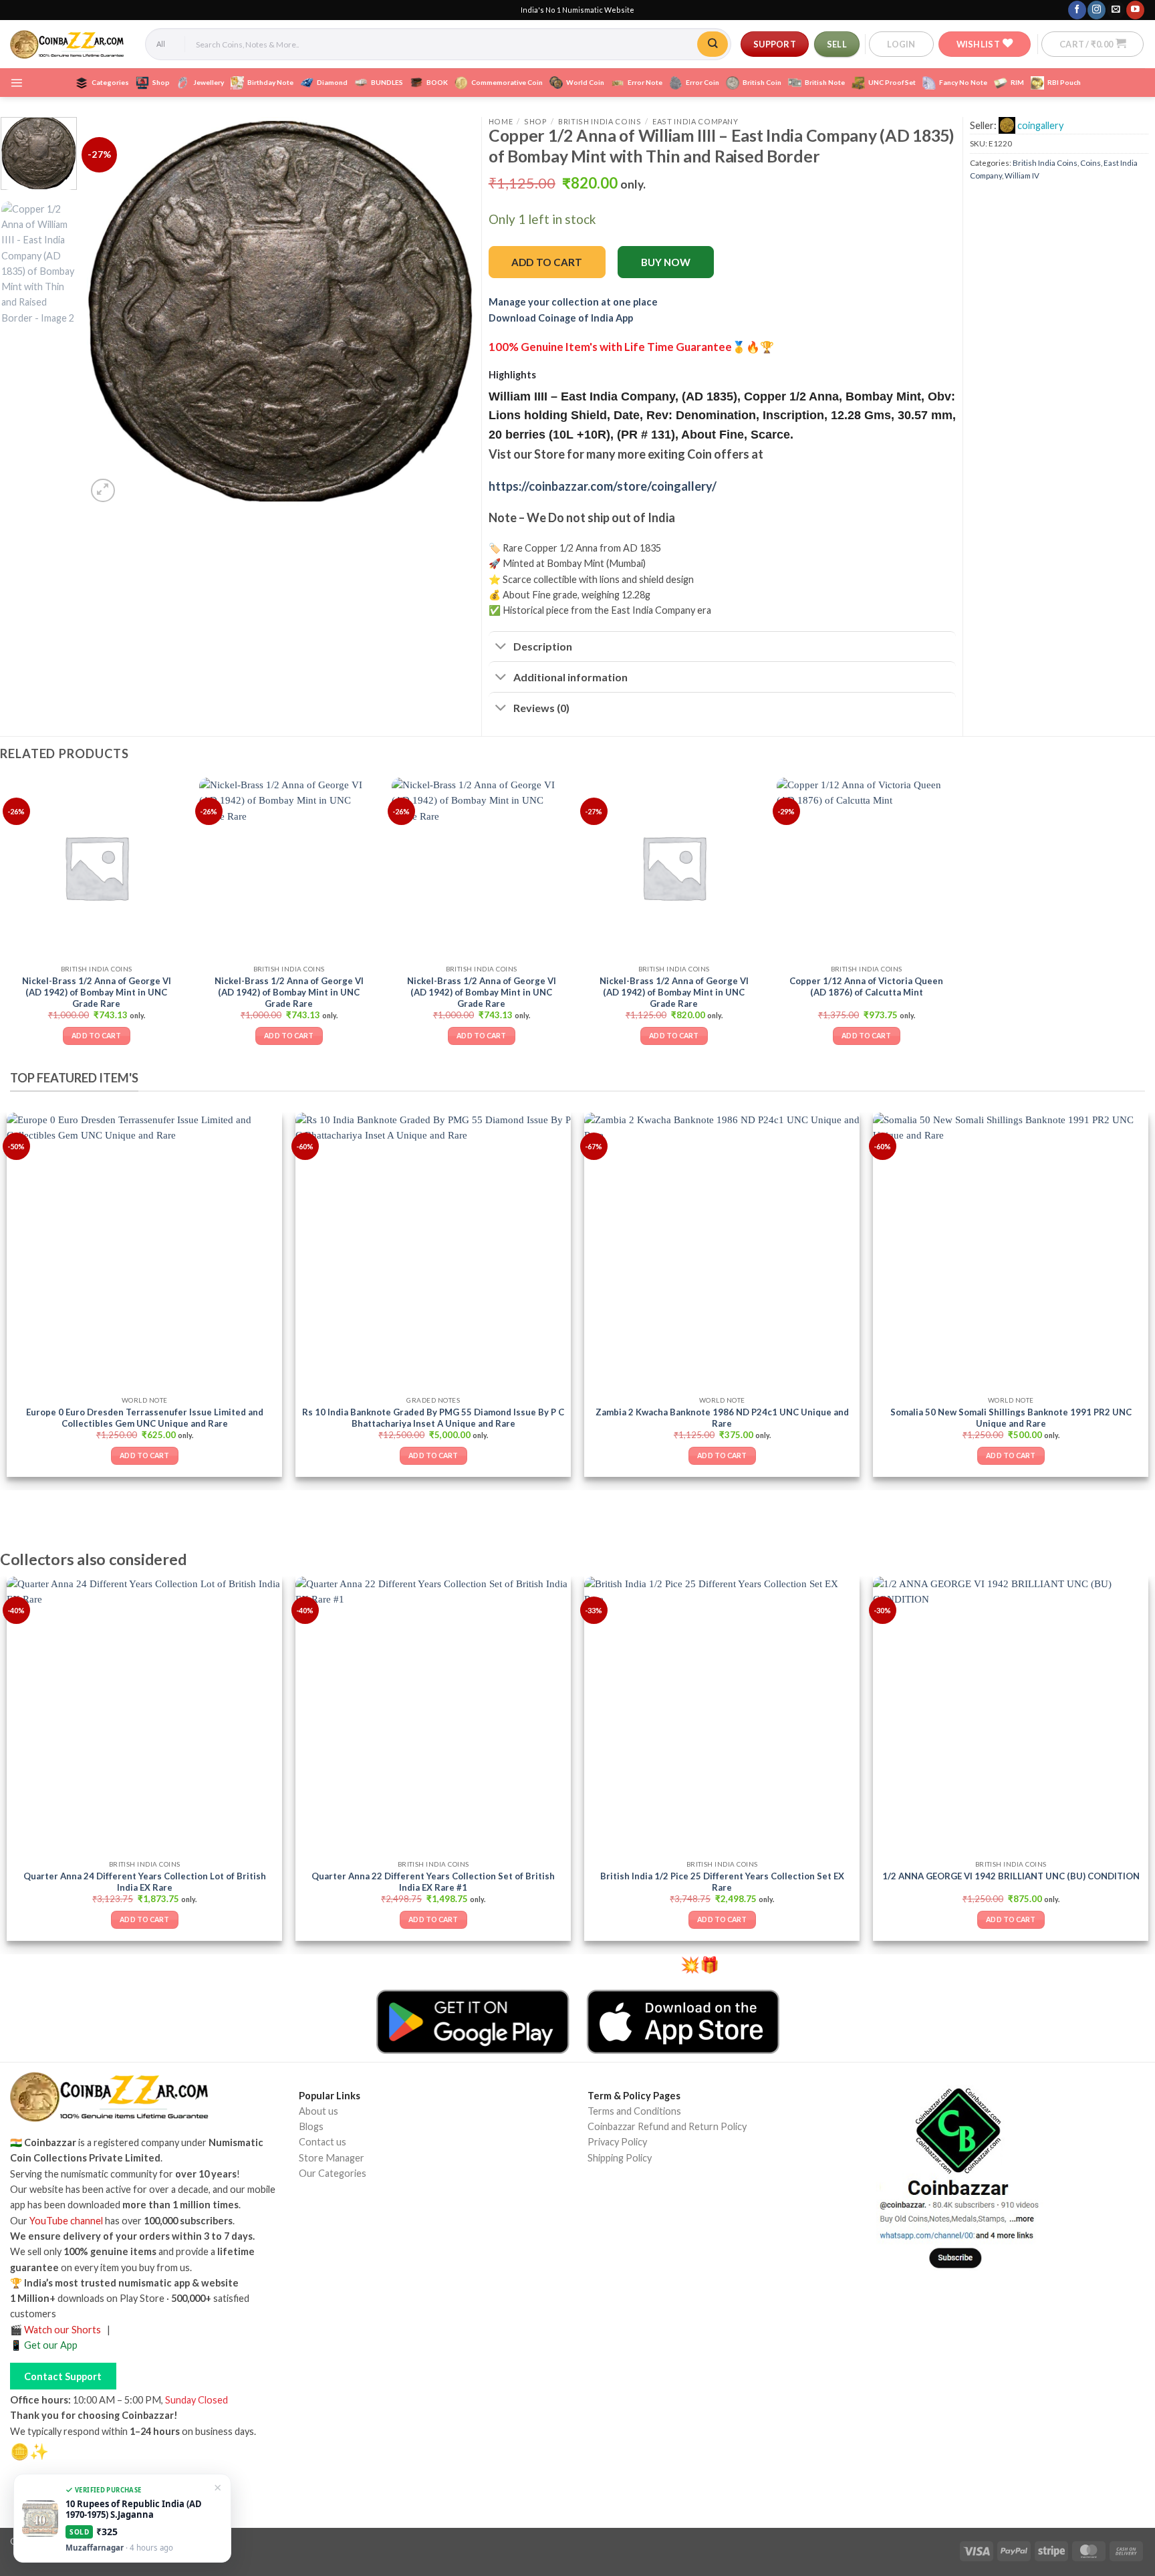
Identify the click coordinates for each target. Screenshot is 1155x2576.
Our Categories (333, 2173)
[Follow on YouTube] (1135, 10)
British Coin (762, 82)
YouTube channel (66, 2221)
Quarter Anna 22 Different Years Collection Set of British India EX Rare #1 (433, 1882)
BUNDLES (387, 82)
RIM (1017, 82)
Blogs (311, 2126)
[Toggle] (501, 648)
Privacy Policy (617, 2142)
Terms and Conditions (634, 2111)
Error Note (645, 82)
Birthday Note (270, 82)
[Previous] (111, 312)
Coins (1090, 163)
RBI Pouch (1064, 82)
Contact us (323, 2142)
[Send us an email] (1116, 10)
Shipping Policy (620, 2158)
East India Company (695, 121)
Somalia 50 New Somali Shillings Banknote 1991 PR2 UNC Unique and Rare (1011, 1418)
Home (501, 121)
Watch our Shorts (62, 2330)
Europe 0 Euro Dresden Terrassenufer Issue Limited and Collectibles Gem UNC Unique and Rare (145, 1418)
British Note (825, 82)
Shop (161, 82)
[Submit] (713, 44)
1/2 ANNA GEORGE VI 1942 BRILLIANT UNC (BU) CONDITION (1011, 1876)
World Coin (585, 82)
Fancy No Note (963, 82)
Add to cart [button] (96, 1036)
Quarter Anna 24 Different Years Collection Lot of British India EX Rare (145, 1882)
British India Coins (600, 121)
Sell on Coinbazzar (338, 2233)
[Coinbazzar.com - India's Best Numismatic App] (68, 44)
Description (543, 646)
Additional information (570, 677)
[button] (901, 44)
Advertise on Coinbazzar (352, 2248)
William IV (1022, 175)
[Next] (451, 312)
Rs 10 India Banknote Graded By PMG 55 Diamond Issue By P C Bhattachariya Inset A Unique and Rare (433, 1418)
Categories (110, 82)
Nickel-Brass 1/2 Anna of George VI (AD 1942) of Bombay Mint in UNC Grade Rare (96, 991)
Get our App (51, 2345)
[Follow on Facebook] (1077, 10)
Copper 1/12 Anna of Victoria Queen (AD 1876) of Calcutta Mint (866, 986)
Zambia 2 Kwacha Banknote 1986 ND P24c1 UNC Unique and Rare (722, 1418)
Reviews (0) (541, 708)
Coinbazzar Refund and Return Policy (667, 2126)
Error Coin (702, 82)
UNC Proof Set (892, 82)
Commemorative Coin (507, 82)
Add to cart (547, 262)
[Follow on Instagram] (1096, 10)
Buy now (666, 262)
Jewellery (209, 82)
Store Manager (332, 2158)
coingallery (1040, 125)
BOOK (437, 82)
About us (318, 2111)
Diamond (332, 82)
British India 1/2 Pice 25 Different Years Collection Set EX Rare (722, 1882)
